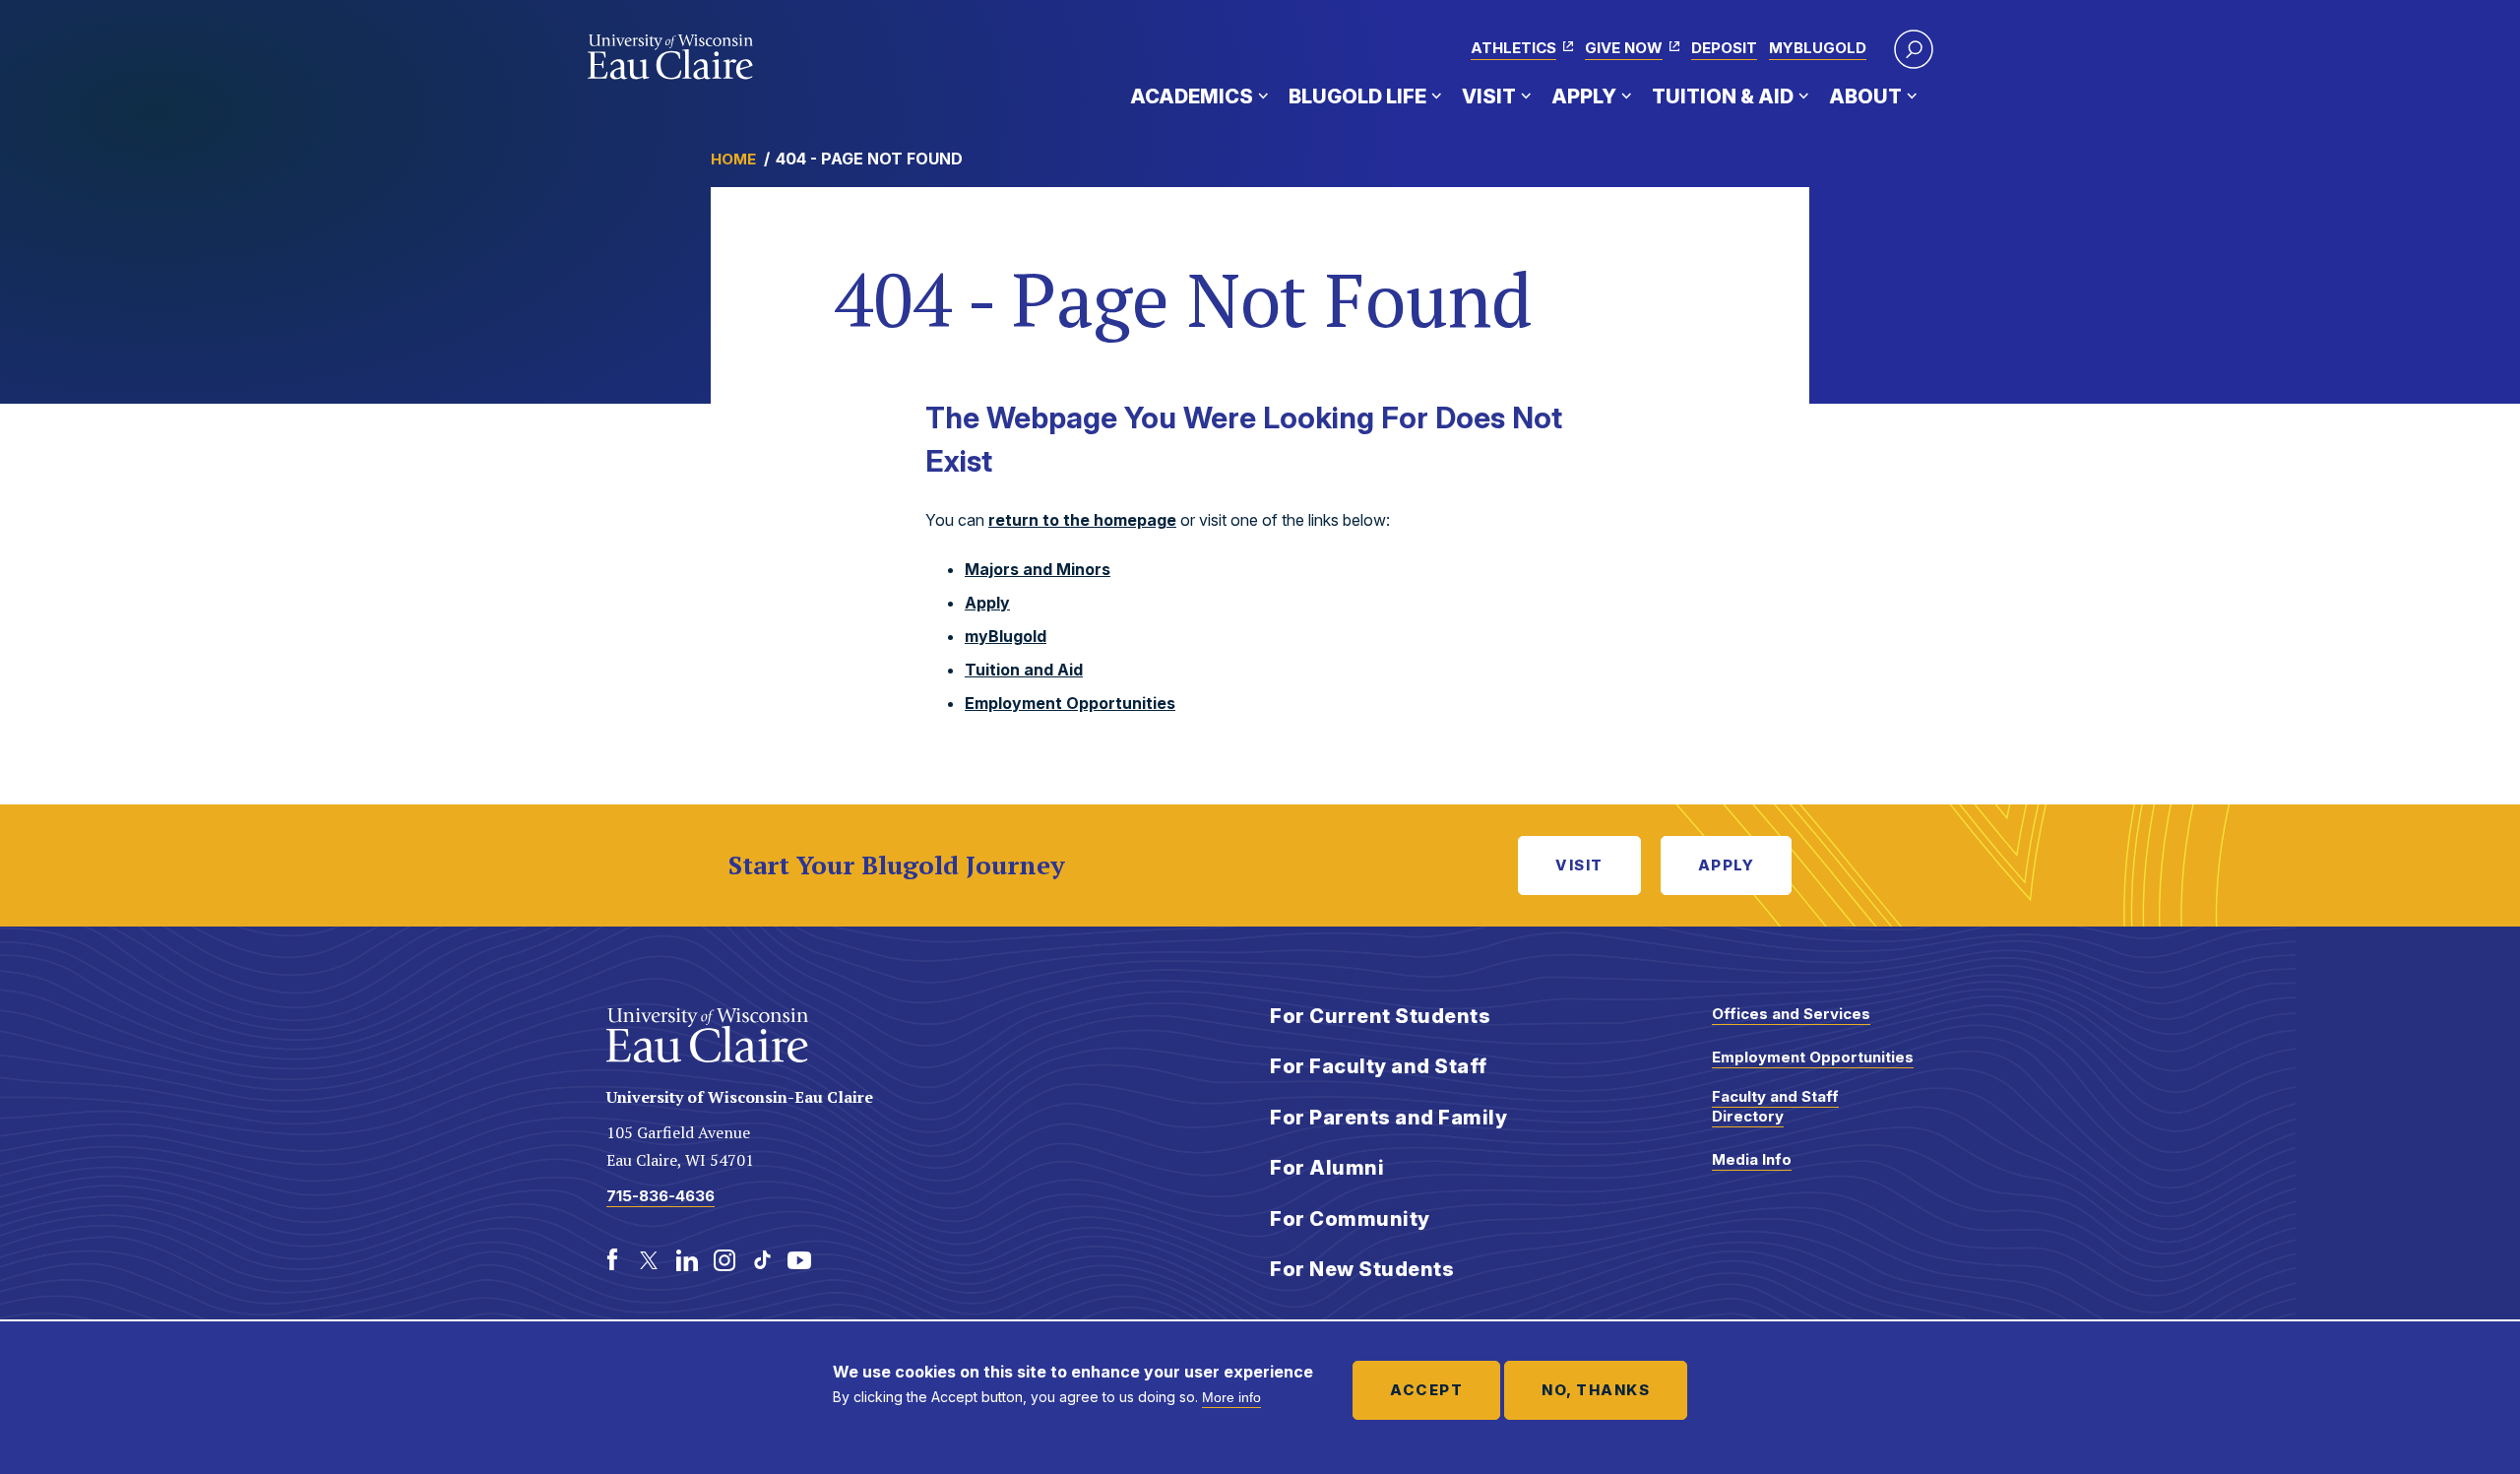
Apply (1584, 96)
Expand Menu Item (1263, 96)
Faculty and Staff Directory (1775, 1106)
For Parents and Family (1388, 1118)
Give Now (1624, 48)
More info (1231, 1397)
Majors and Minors (1038, 569)
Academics (1192, 96)
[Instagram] (724, 1260)
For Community (1350, 1219)
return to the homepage (1082, 520)
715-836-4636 (661, 1196)
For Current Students (1380, 1016)
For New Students (1362, 1269)
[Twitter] (650, 1260)
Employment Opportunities (1070, 703)
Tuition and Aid (1024, 670)
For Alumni (1327, 1168)
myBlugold (1818, 48)
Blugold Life (1357, 96)
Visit (1489, 96)
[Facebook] (612, 1260)
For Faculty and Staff (1379, 1066)
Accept (1426, 1390)
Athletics (1513, 48)
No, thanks (1596, 1390)
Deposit (1724, 48)
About (1865, 96)
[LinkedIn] (687, 1260)
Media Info (1752, 1159)
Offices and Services (1791, 1014)
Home (733, 159)
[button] (1914, 49)
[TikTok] (762, 1260)
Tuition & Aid (1723, 96)
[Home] (671, 57)
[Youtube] (799, 1260)
